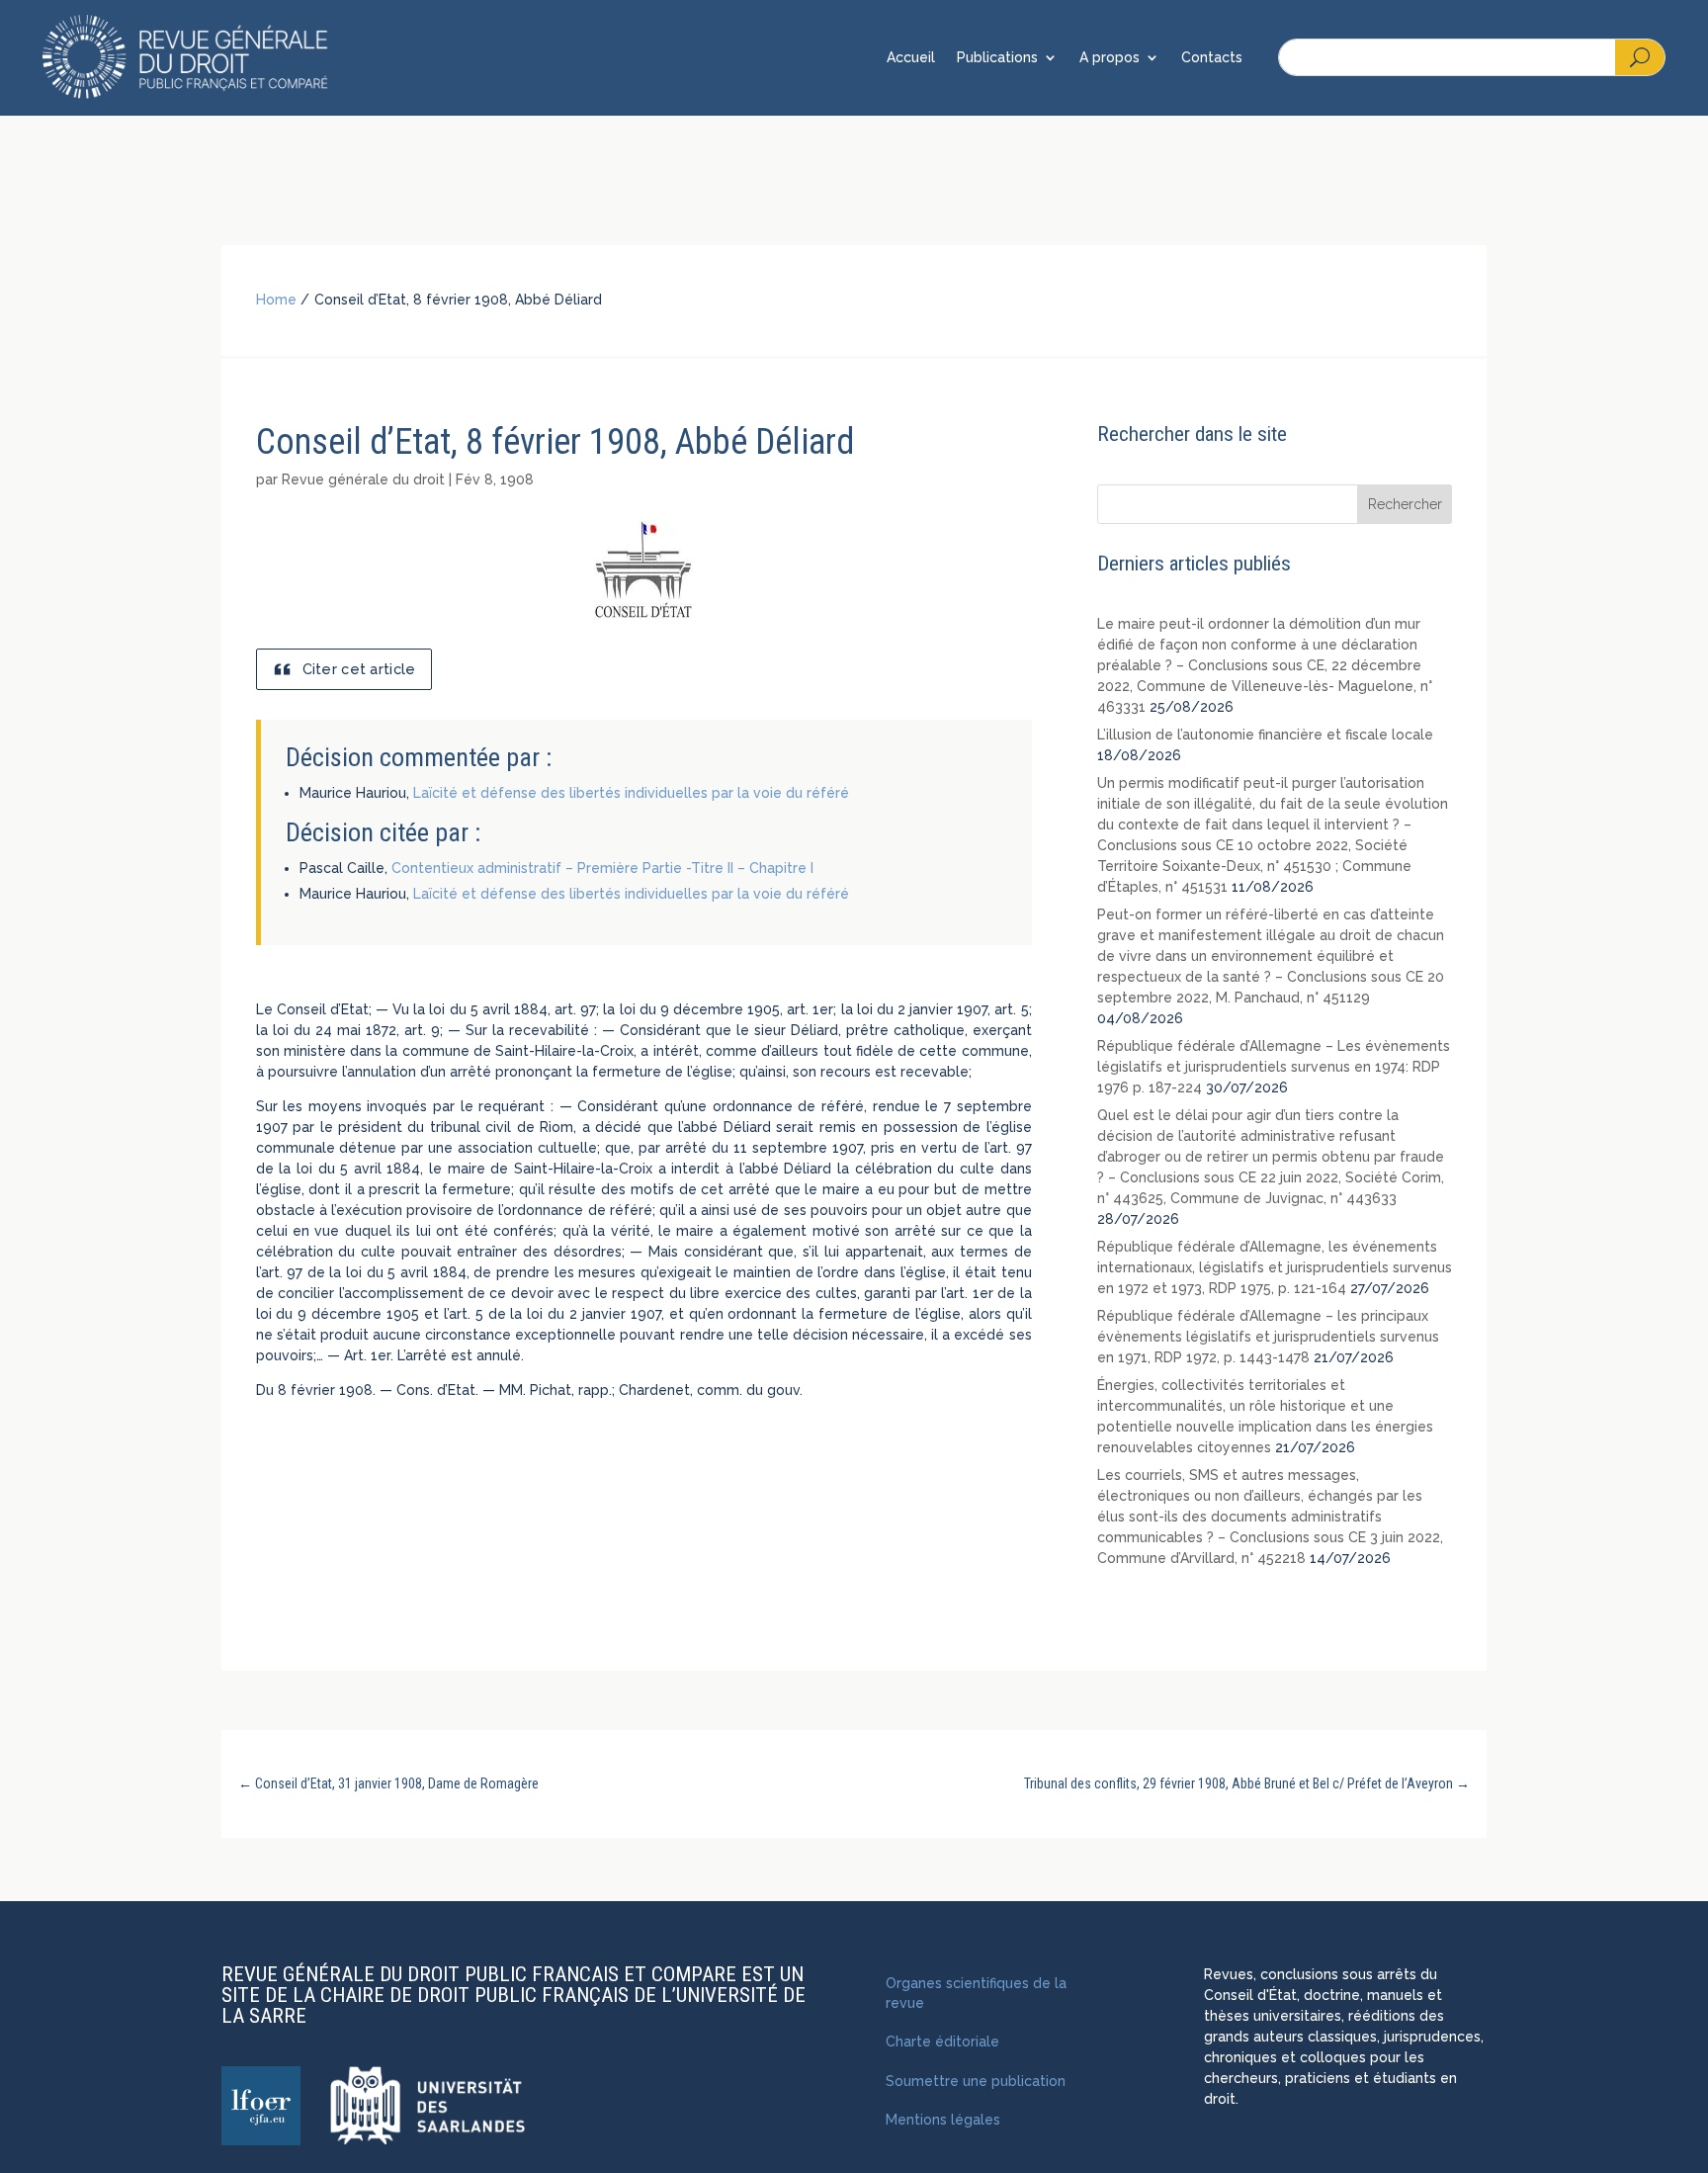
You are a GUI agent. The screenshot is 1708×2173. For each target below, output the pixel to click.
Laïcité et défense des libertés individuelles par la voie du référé (631, 793)
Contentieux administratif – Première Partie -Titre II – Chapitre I (602, 868)
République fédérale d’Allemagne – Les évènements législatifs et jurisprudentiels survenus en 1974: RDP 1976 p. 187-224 (1274, 1067)
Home (276, 300)
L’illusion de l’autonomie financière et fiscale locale (1265, 735)
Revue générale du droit (363, 479)
